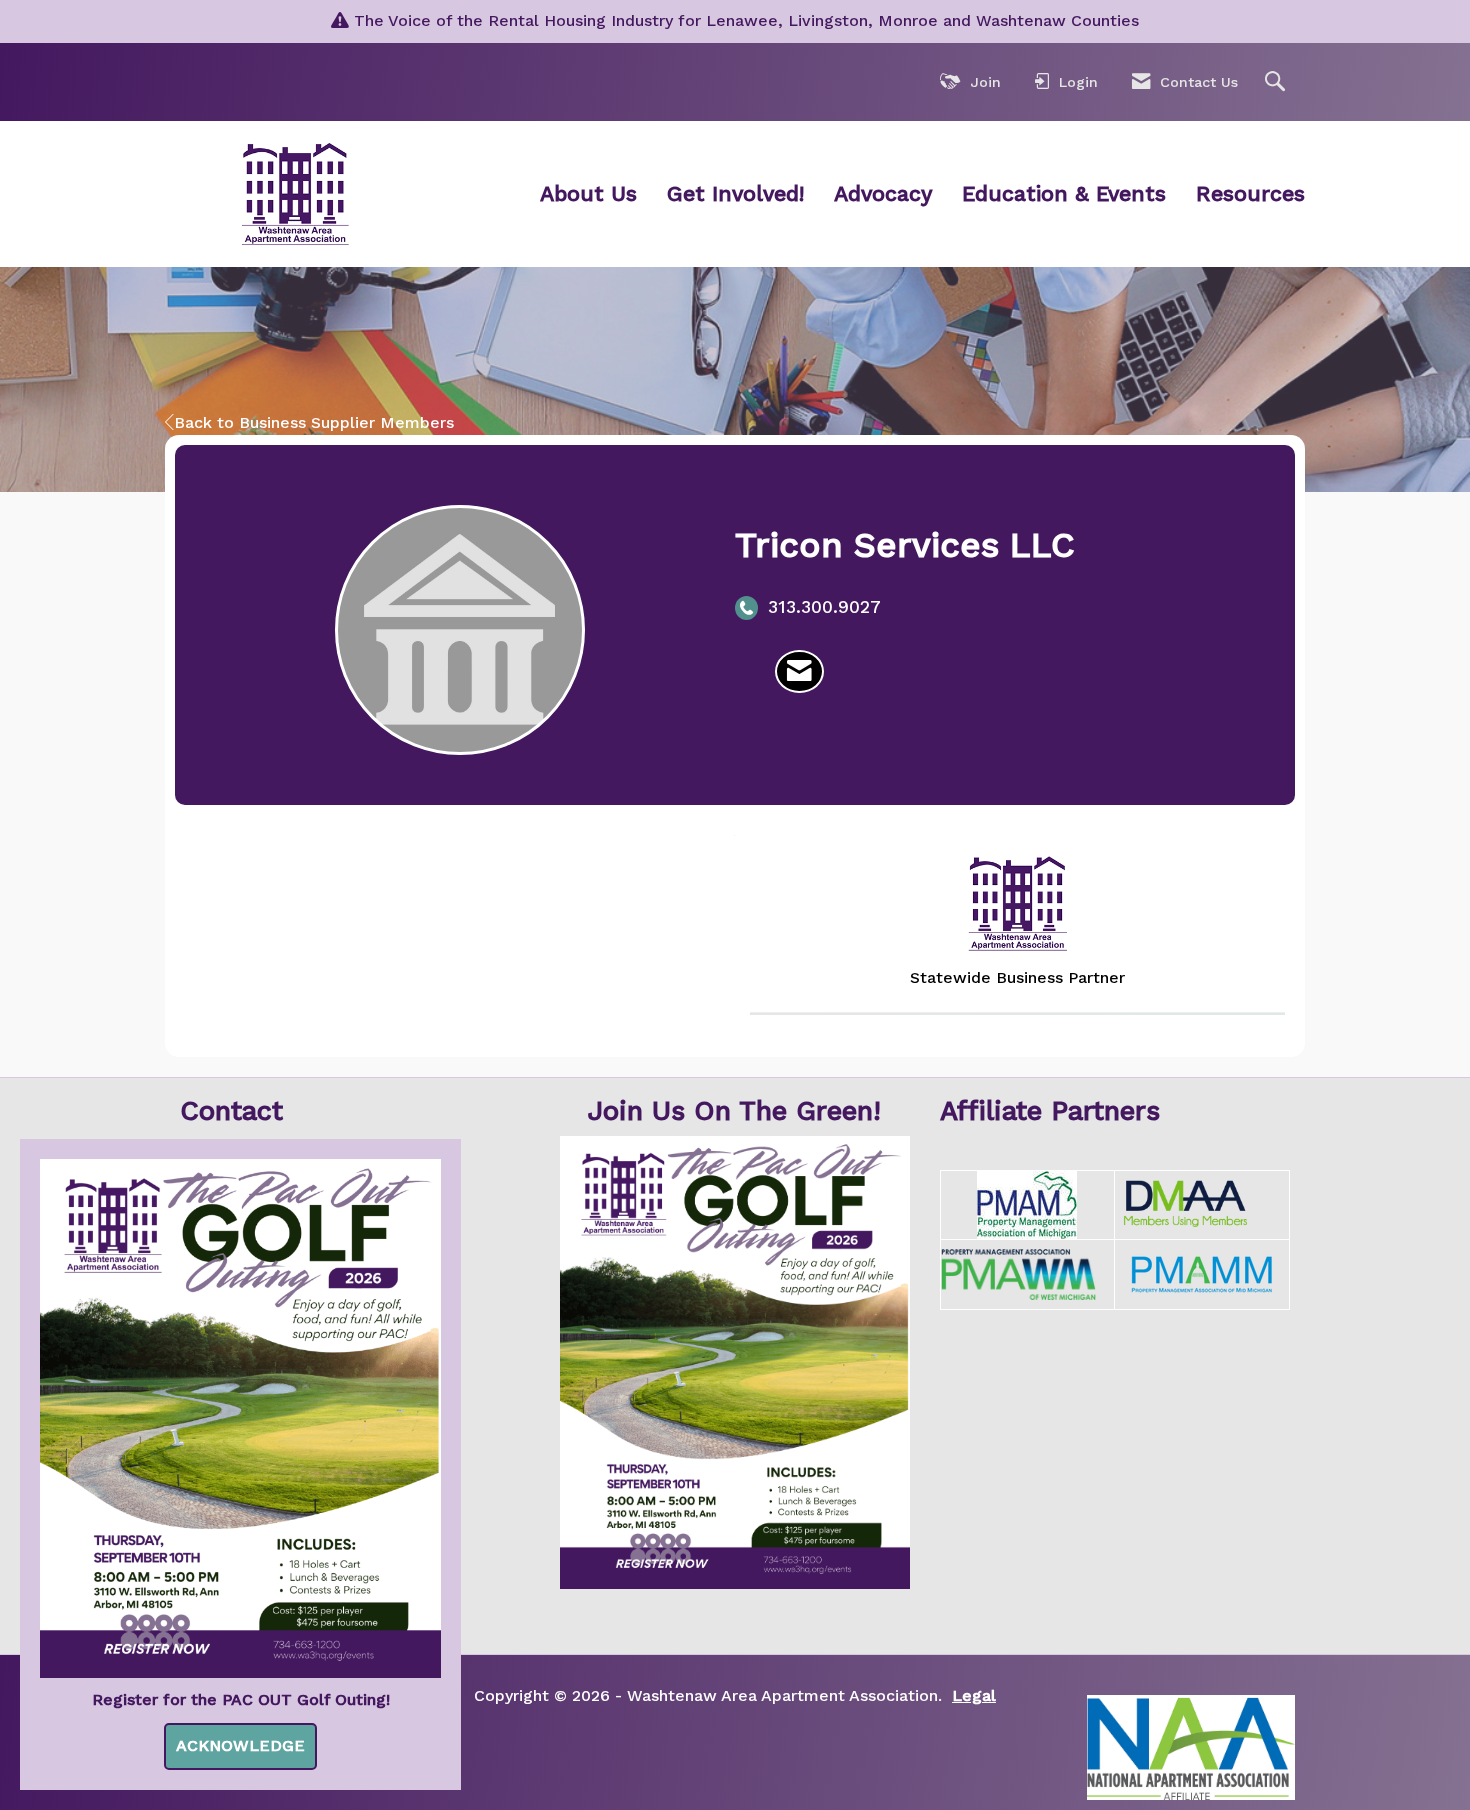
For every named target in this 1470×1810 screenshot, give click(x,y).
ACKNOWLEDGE (240, 1745)
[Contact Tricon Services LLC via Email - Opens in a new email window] (799, 672)
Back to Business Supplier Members (314, 422)
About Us (588, 193)
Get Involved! (735, 193)
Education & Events (1064, 193)
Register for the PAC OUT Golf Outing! (241, 1699)
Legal (974, 1695)
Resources (1250, 193)
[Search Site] (1277, 82)
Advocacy (883, 193)
